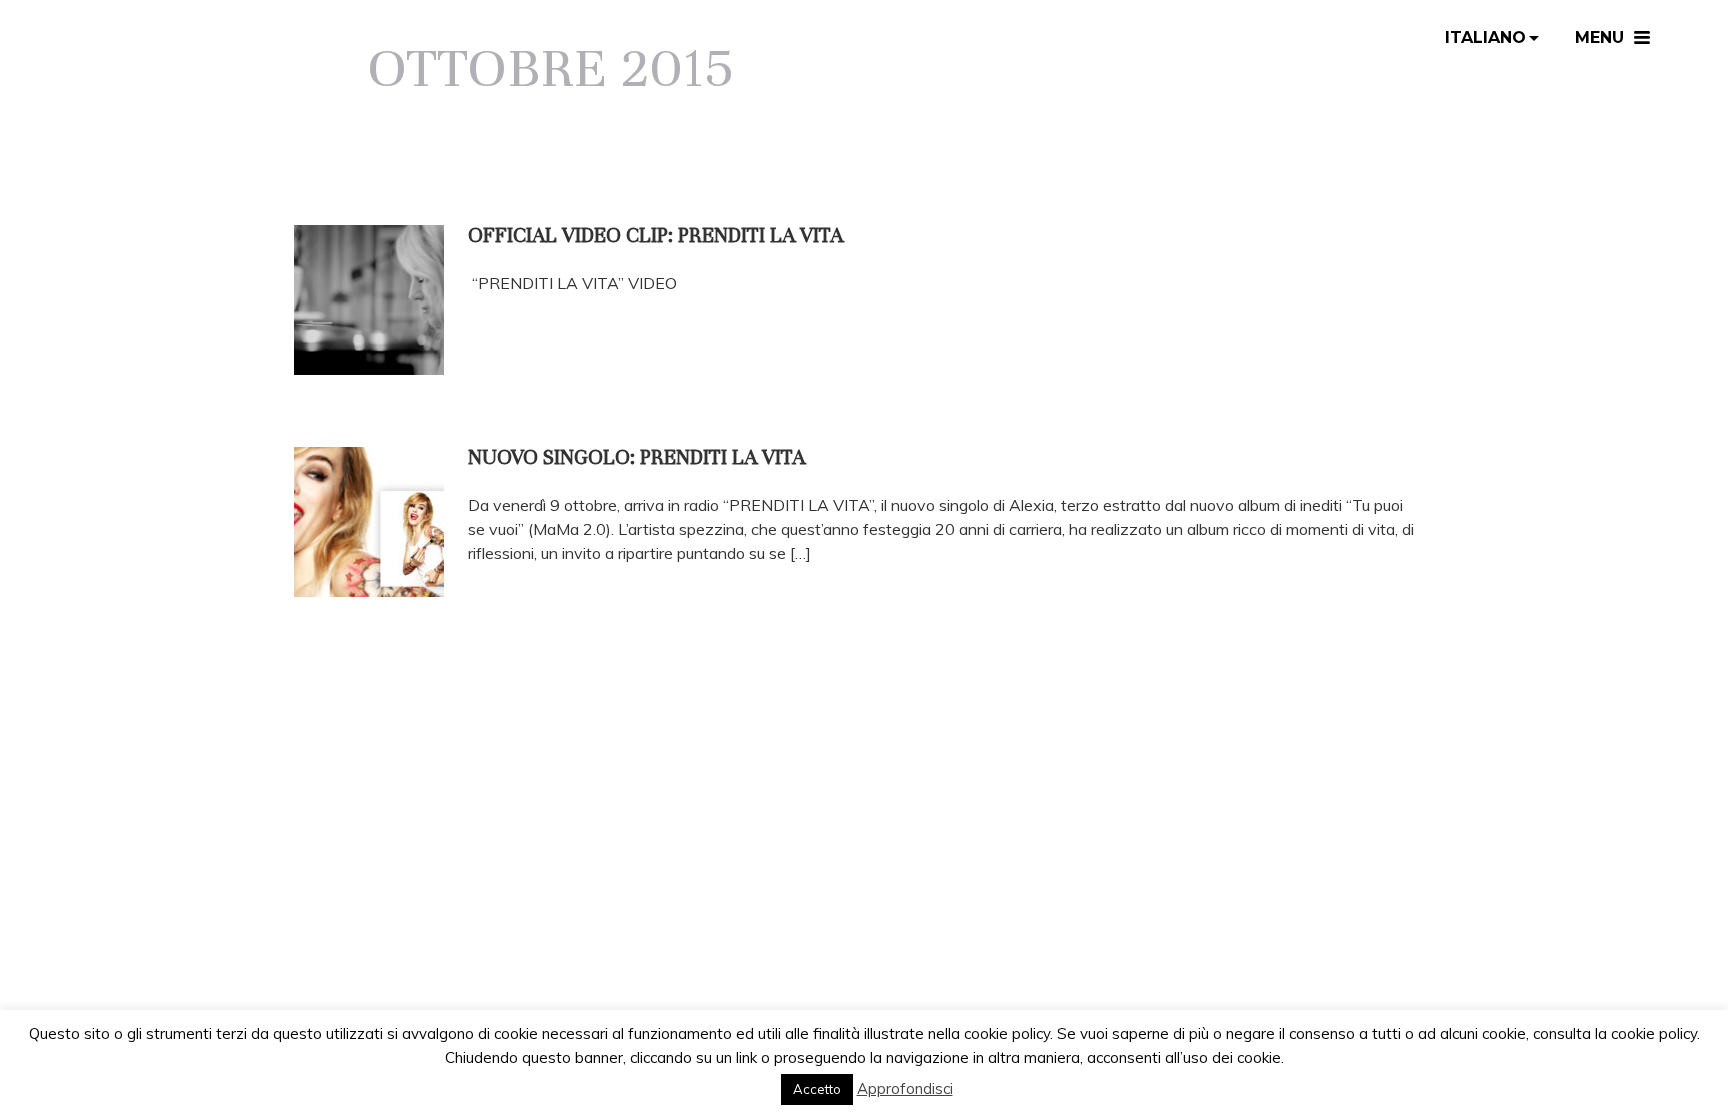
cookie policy (1654, 1033)
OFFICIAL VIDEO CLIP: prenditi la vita (655, 235)
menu (1599, 37)
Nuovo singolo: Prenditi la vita (636, 457)
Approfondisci (905, 1088)
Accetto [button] (817, 1089)
